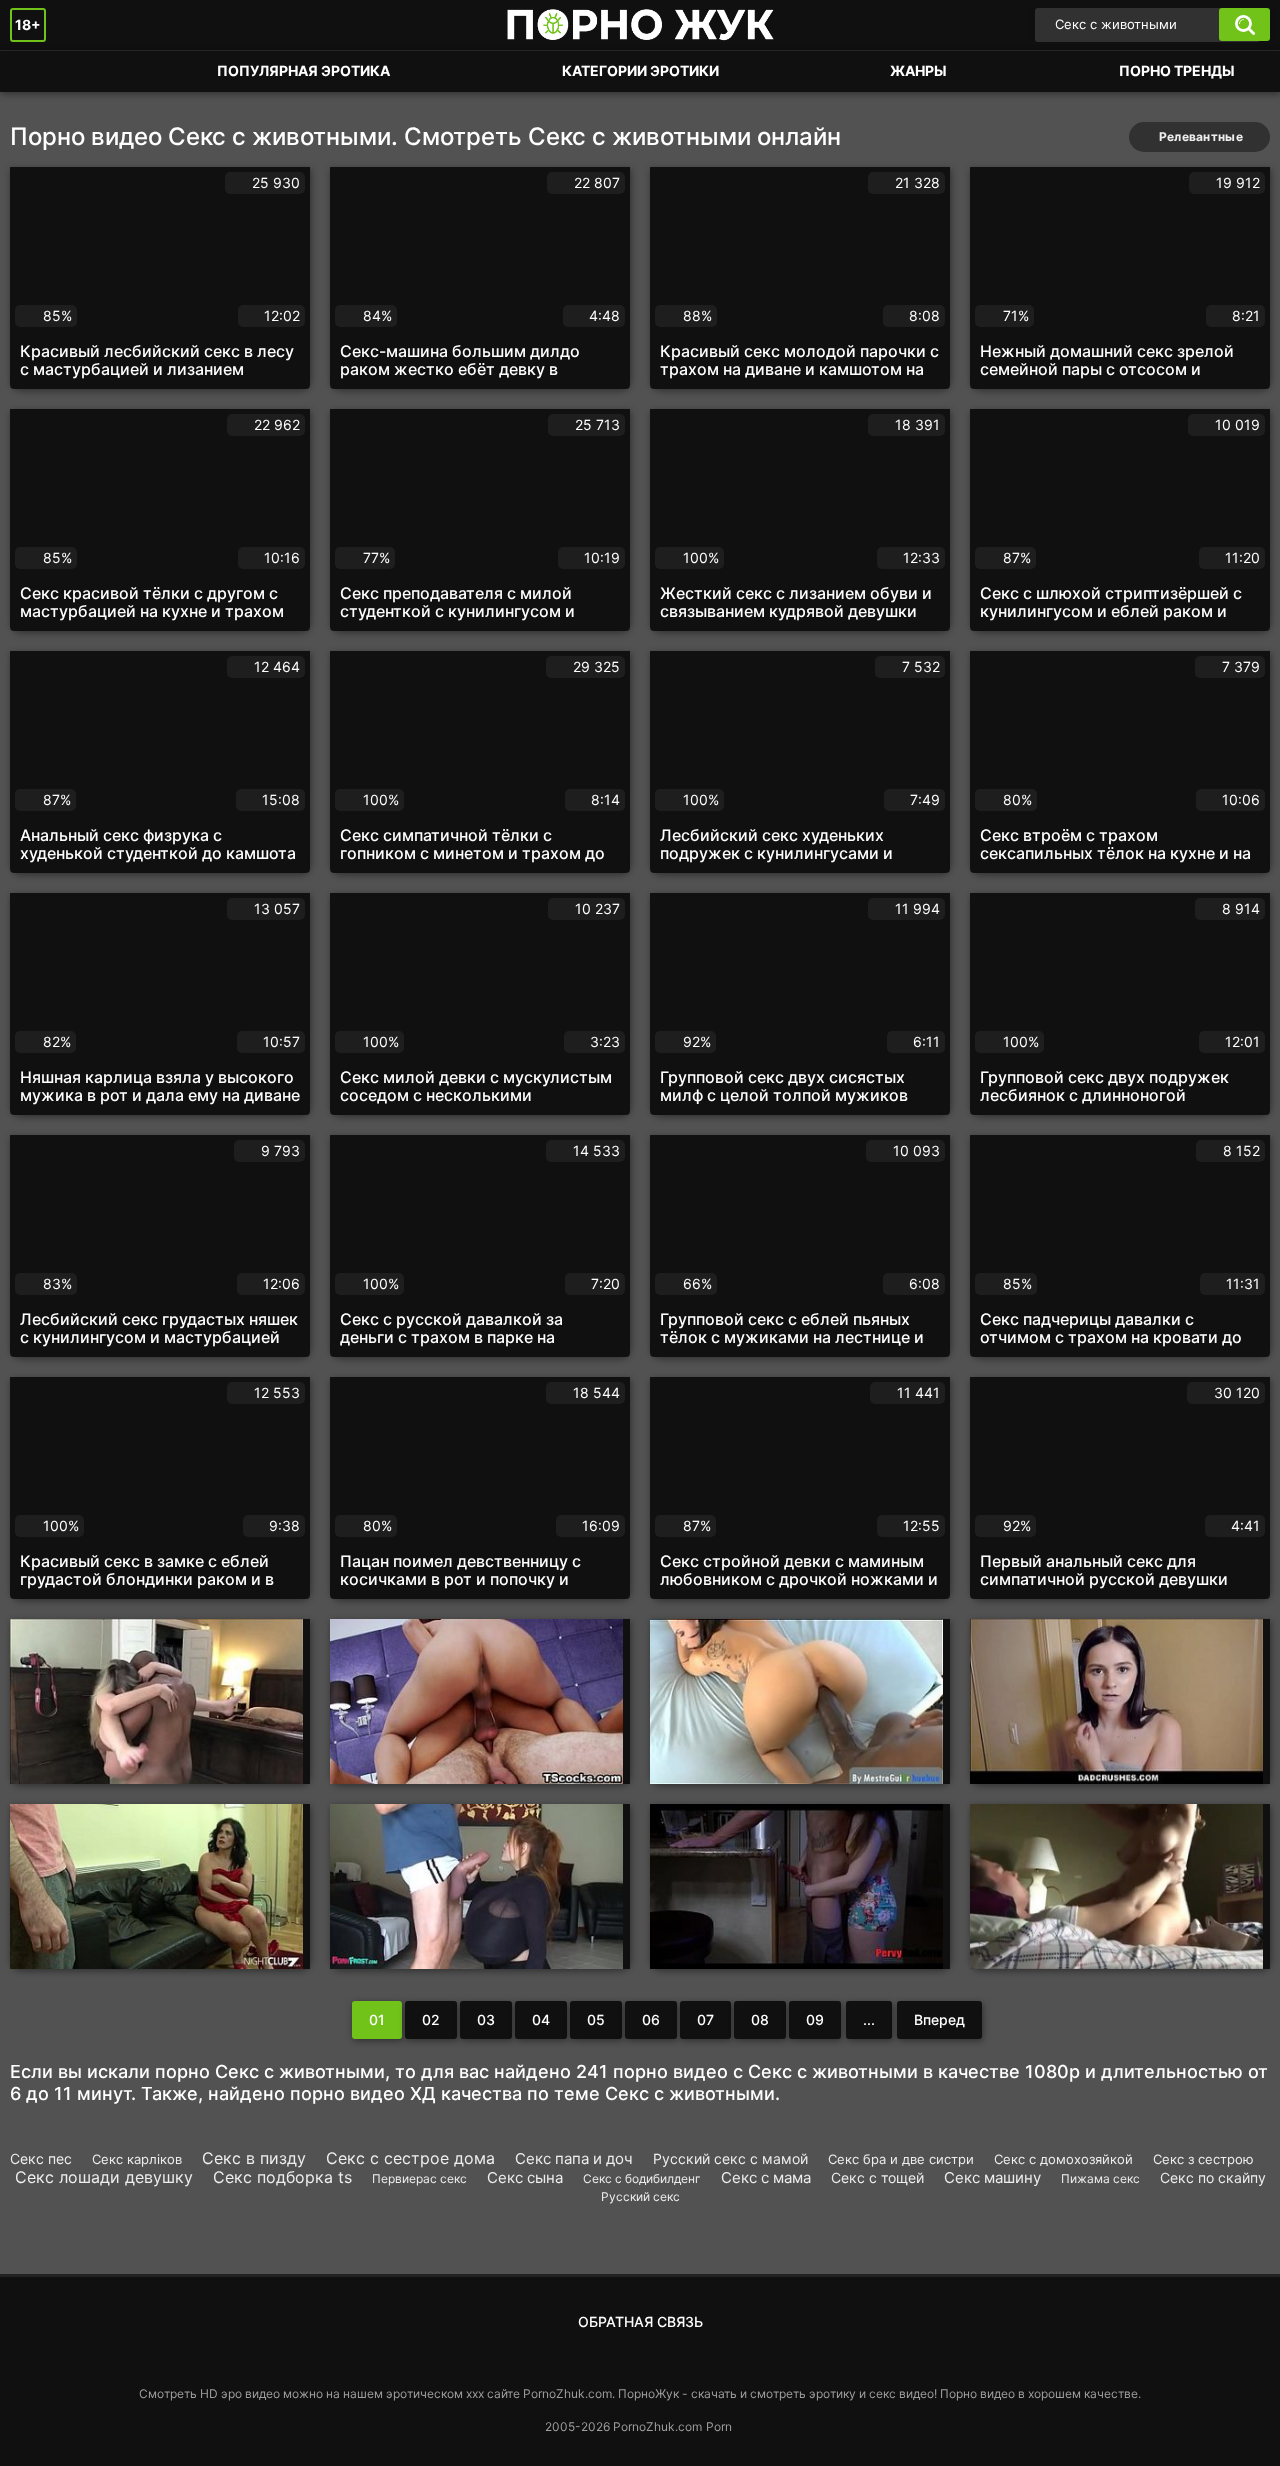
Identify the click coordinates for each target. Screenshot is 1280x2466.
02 (431, 2019)
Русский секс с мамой (730, 2158)
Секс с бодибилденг (642, 2178)
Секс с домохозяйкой (1063, 2159)
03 (486, 2019)
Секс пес (41, 2158)
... (869, 2019)
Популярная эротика (303, 70)
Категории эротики (640, 70)
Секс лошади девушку (104, 2177)
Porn (719, 2426)
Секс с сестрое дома (410, 2158)
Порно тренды (1177, 70)
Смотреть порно (45, 71)
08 (760, 2019)
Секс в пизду (254, 2158)
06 (651, 2019)
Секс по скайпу (1213, 2177)
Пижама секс (1100, 2178)
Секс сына (525, 2177)
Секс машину (992, 2177)
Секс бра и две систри (901, 2159)
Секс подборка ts (282, 2177)
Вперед (939, 2019)
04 (541, 2019)
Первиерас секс (419, 2178)
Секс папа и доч (574, 2158)
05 (596, 2019)
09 (815, 2019)
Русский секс (640, 2196)
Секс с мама (766, 2177)
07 (705, 2019)
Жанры (918, 70)
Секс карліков (137, 2159)
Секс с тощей (877, 2177)
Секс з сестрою (1203, 2159)
